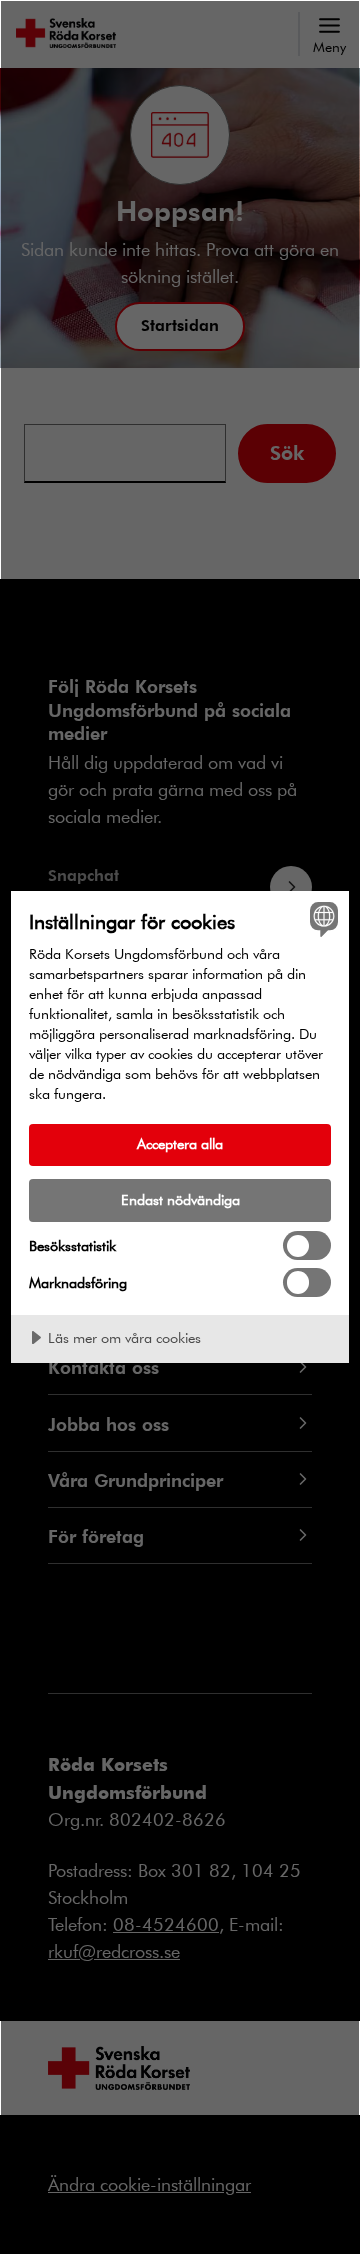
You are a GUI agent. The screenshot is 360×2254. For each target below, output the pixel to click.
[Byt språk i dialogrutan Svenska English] (321, 919)
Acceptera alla (180, 1143)
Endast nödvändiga (180, 1199)
